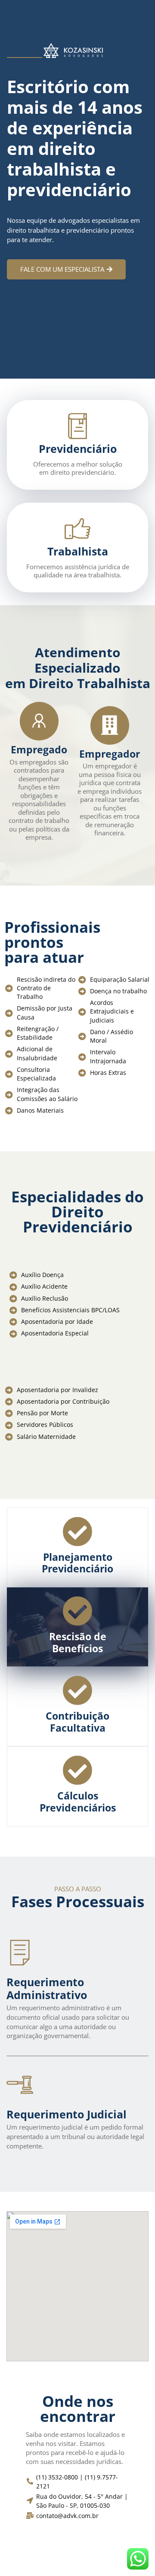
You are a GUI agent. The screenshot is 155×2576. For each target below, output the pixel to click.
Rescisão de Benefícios (78, 1642)
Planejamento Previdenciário (77, 1563)
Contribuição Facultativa (77, 1722)
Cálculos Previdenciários (78, 1802)
